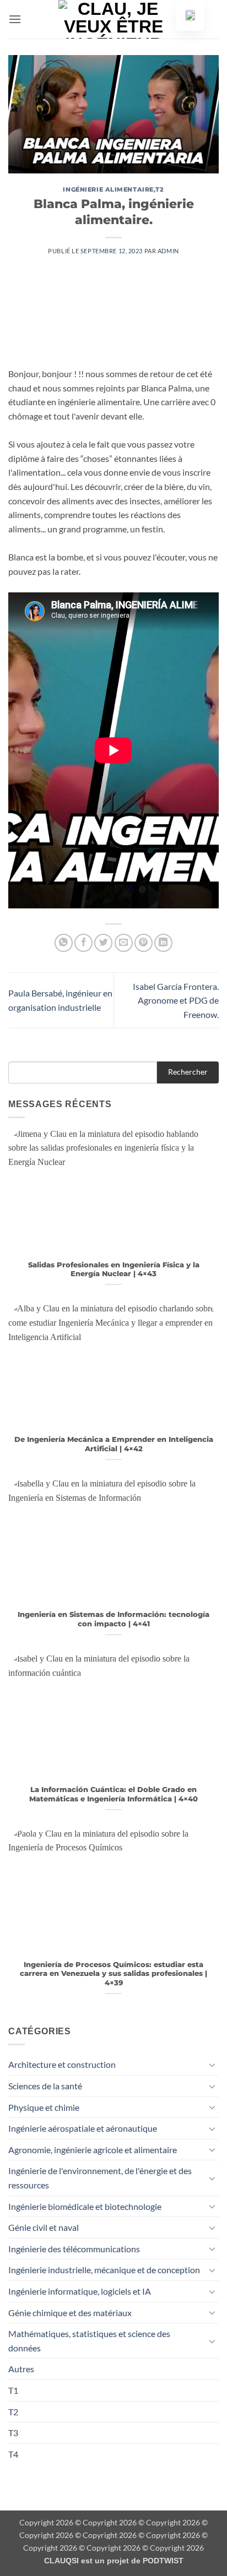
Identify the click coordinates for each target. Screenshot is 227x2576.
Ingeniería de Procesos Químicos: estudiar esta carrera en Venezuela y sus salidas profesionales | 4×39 (113, 1974)
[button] (15, 19)
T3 (13, 2433)
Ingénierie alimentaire (108, 189)
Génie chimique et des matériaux (70, 2313)
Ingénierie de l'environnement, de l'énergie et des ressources (100, 2178)
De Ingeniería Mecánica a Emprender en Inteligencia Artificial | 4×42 (114, 1444)
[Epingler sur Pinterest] (144, 943)
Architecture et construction (62, 2064)
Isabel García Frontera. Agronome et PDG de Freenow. (176, 1000)
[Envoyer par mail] (124, 943)
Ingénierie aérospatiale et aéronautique (83, 2128)
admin (168, 251)
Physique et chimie (44, 2107)
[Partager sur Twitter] (103, 943)
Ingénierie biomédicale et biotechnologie (85, 2206)
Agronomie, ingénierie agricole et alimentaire (93, 2150)
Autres (21, 2369)
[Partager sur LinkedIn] (163, 943)
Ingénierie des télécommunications (74, 2249)
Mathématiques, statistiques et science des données (89, 2341)
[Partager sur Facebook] (83, 943)
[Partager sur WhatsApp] (64, 943)
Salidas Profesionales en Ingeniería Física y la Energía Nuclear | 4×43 (114, 1270)
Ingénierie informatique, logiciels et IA (80, 2291)
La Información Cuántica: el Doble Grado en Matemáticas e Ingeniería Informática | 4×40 (113, 1794)
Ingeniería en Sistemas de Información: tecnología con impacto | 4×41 (113, 1619)
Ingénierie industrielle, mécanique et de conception (104, 2270)
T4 (13, 2454)
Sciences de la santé (45, 2086)
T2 (160, 189)
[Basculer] (212, 2065)
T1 (13, 2390)
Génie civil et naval (44, 2227)
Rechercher (188, 1072)
